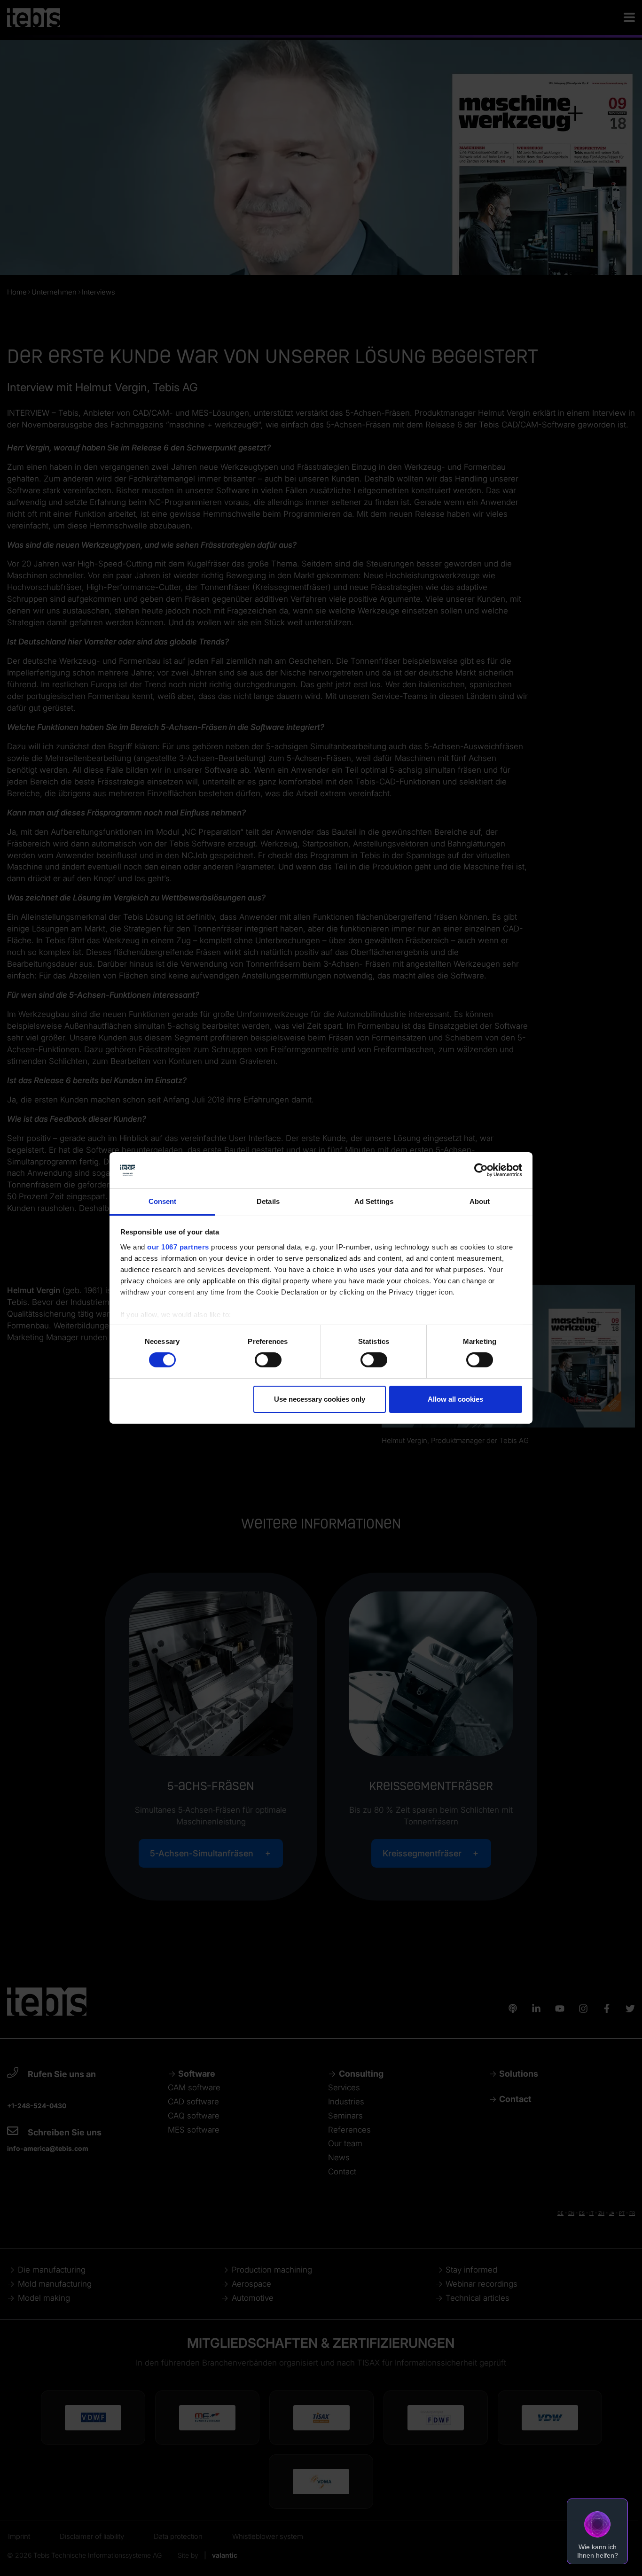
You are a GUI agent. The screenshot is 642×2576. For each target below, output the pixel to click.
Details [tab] (268, 1201)
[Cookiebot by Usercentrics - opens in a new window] (481, 1170)
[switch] (268, 1360)
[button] (597, 2531)
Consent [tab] (163, 1201)
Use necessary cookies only (320, 1399)
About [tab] (480, 1201)
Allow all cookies (455, 1399)
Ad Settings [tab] (374, 1201)
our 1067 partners (178, 1247)
